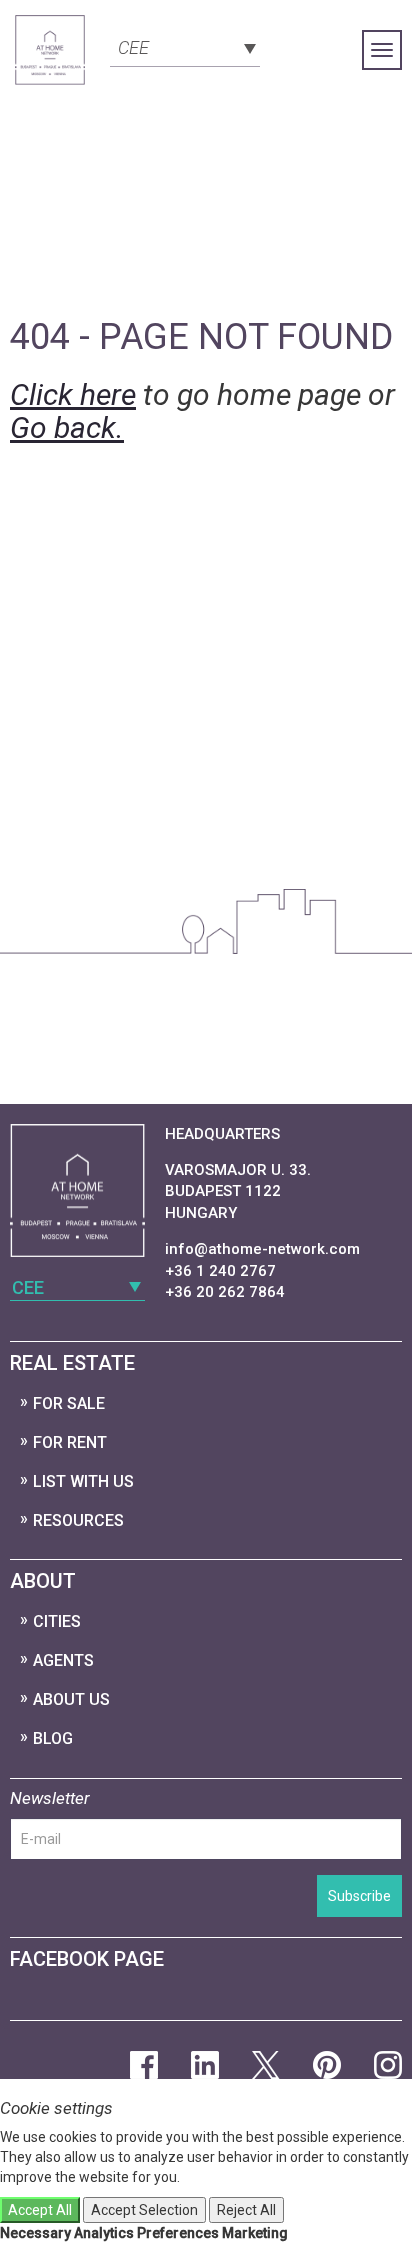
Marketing (255, 2233)
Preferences (178, 2233)
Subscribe (359, 1896)
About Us (71, 1699)
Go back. (67, 427)
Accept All (40, 2210)
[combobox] (185, 46)
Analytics (104, 2233)
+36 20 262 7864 (225, 1292)
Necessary (35, 2233)
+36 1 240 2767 (220, 1271)
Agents (63, 1660)
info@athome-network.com (262, 1249)
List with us (83, 1481)
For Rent (70, 1442)
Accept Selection (144, 2210)
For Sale (69, 1403)
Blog (53, 1738)
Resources (78, 1520)
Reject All (246, 2210)
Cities (57, 1621)
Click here (73, 394)
